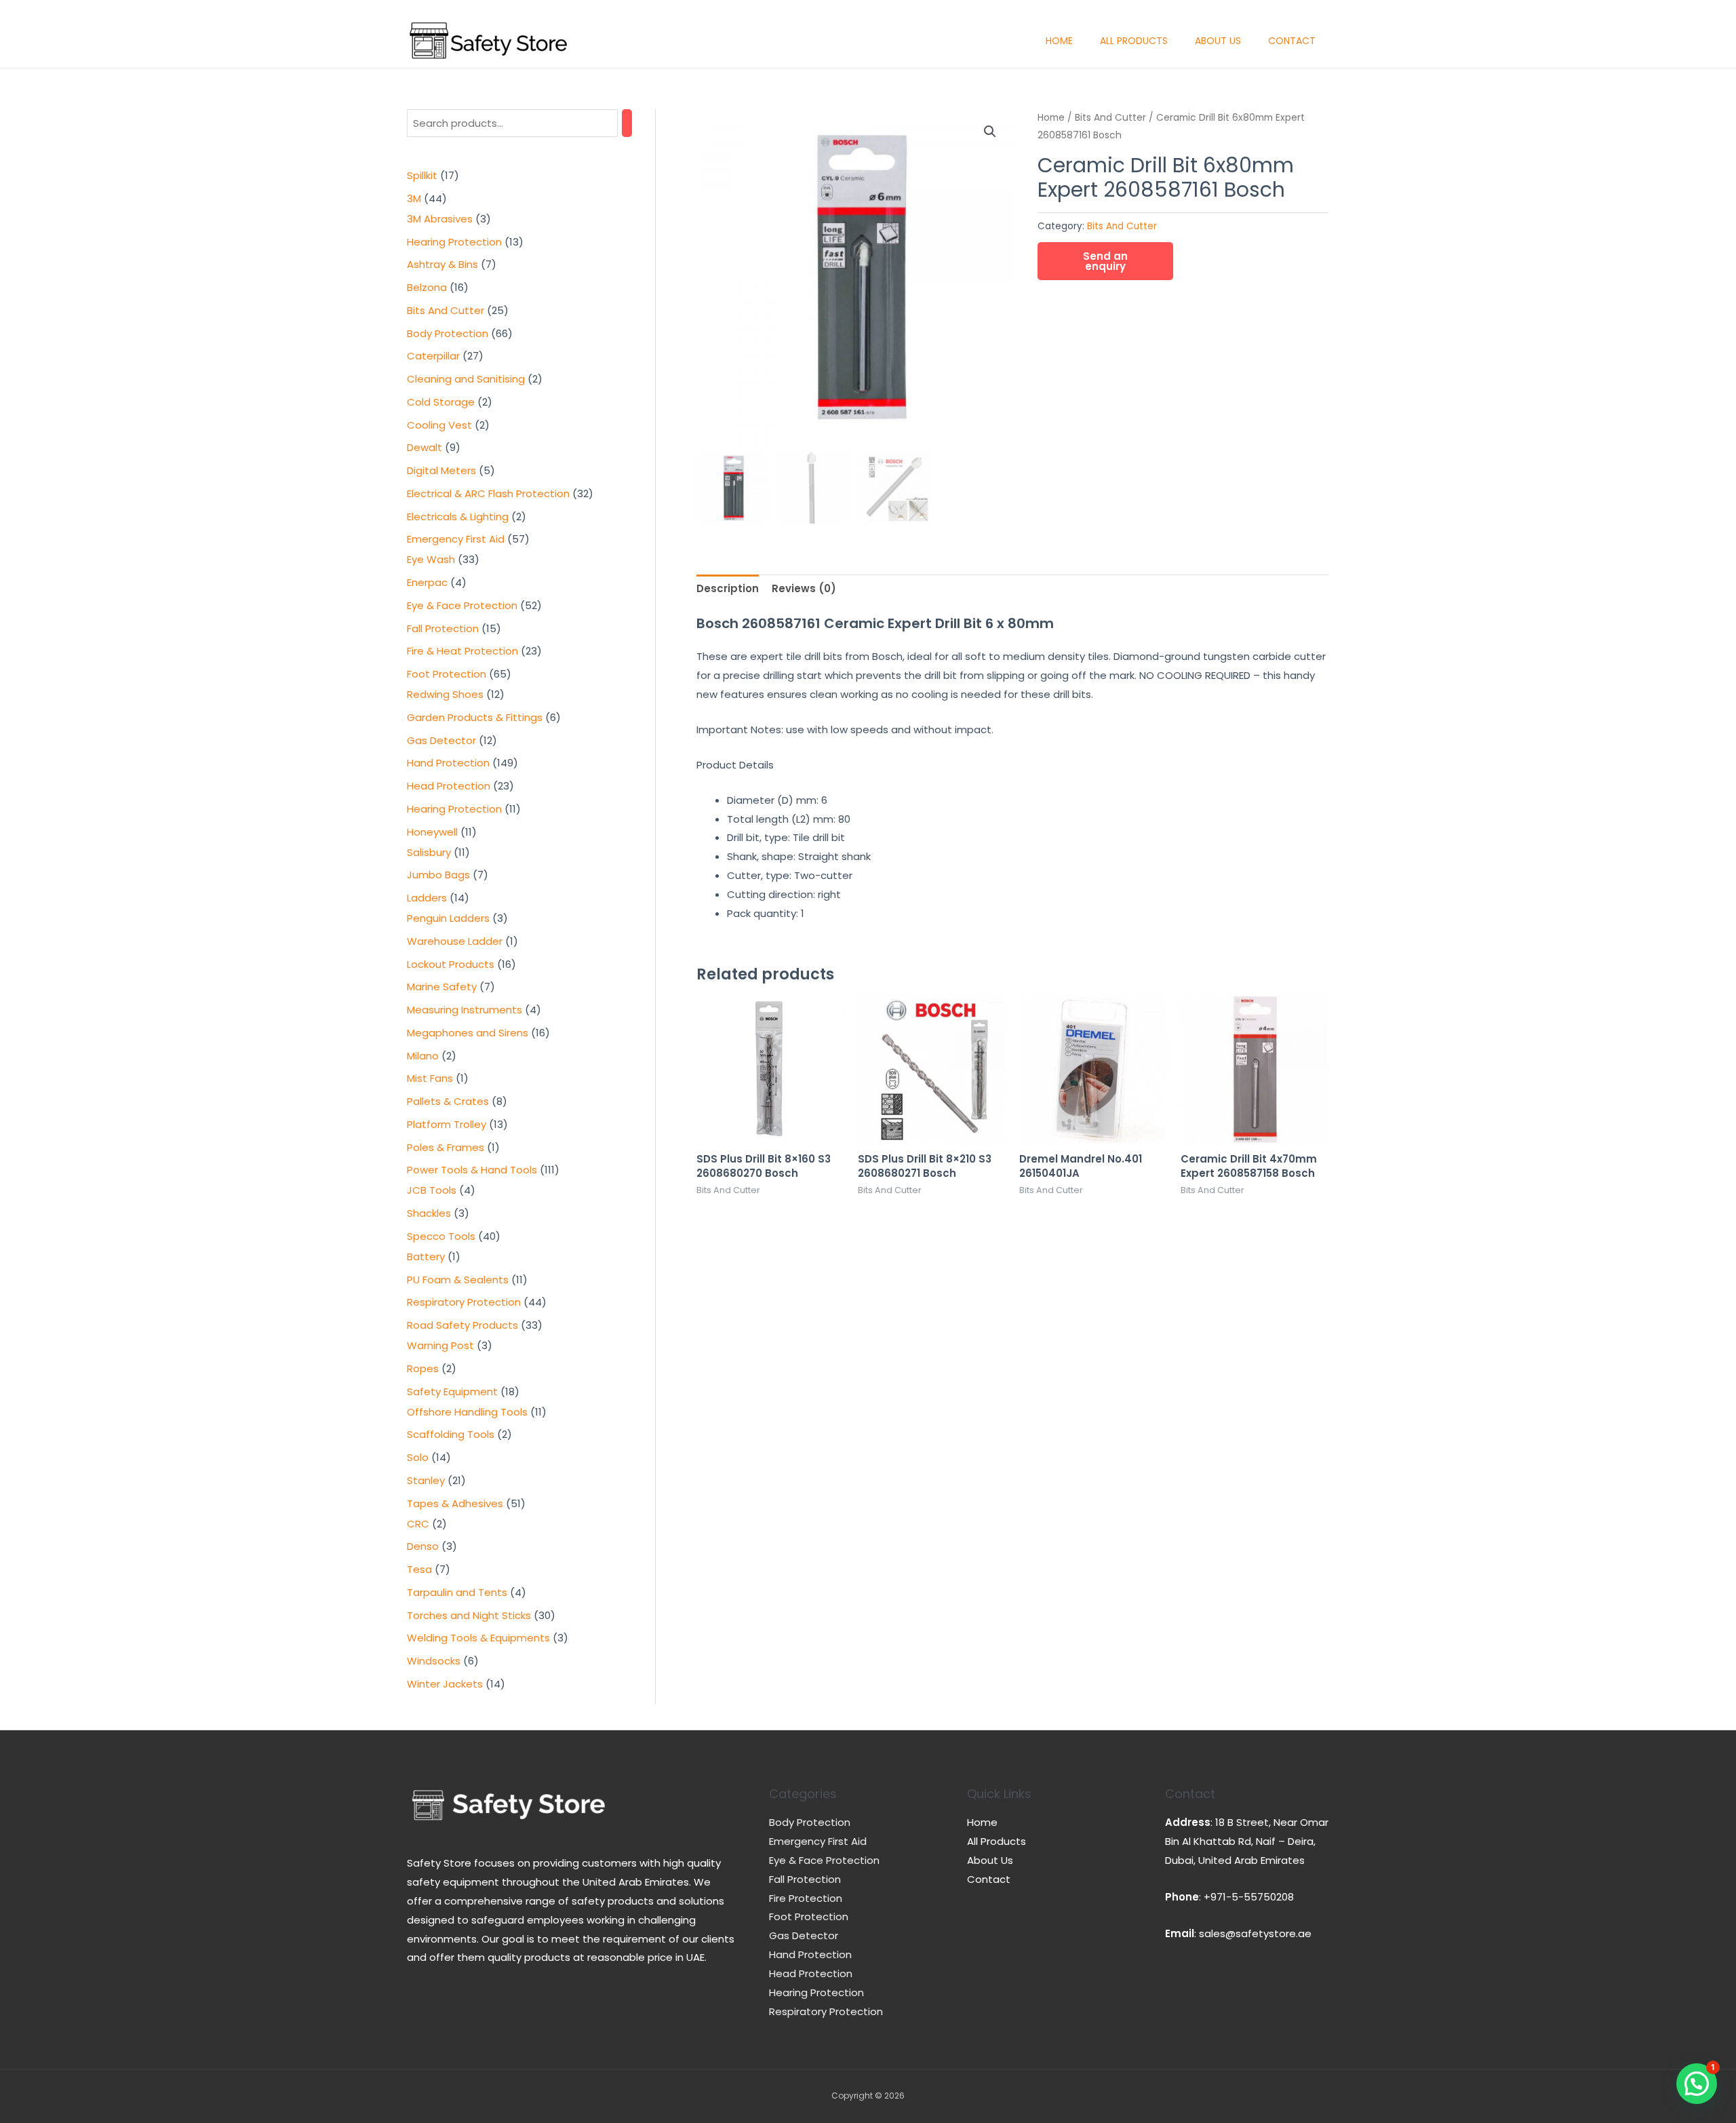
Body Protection (810, 1822)
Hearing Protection (816, 1992)
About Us (1218, 41)
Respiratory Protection (826, 2011)
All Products (1134, 41)
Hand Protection (810, 1954)
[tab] (728, 589)
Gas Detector (804, 1935)
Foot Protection (809, 1916)
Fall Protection (805, 1879)
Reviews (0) (804, 588)
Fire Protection (806, 1898)
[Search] (627, 123)
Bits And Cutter (1110, 118)
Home (1059, 41)
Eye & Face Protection (824, 1860)
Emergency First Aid (818, 1841)
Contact (1292, 41)
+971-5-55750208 (1249, 1897)
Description (728, 588)
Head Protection (811, 1973)
